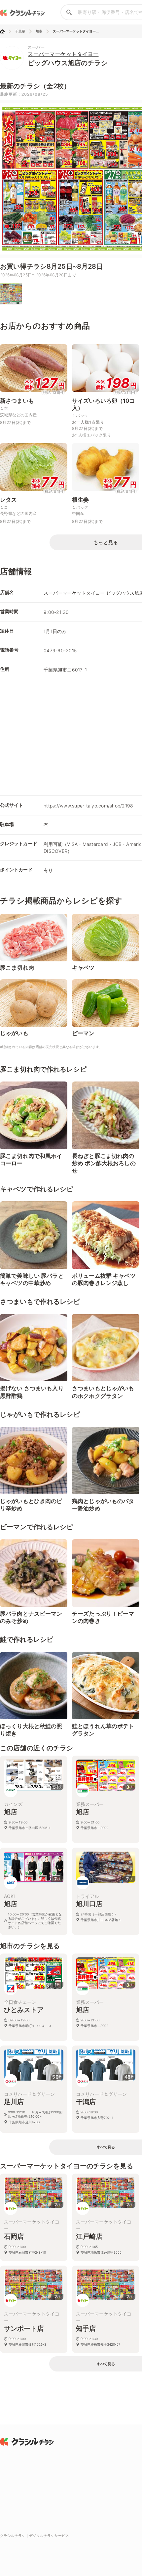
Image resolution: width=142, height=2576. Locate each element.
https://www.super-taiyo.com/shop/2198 (88, 806)
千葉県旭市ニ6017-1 (65, 670)
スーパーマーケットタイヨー (63, 54)
